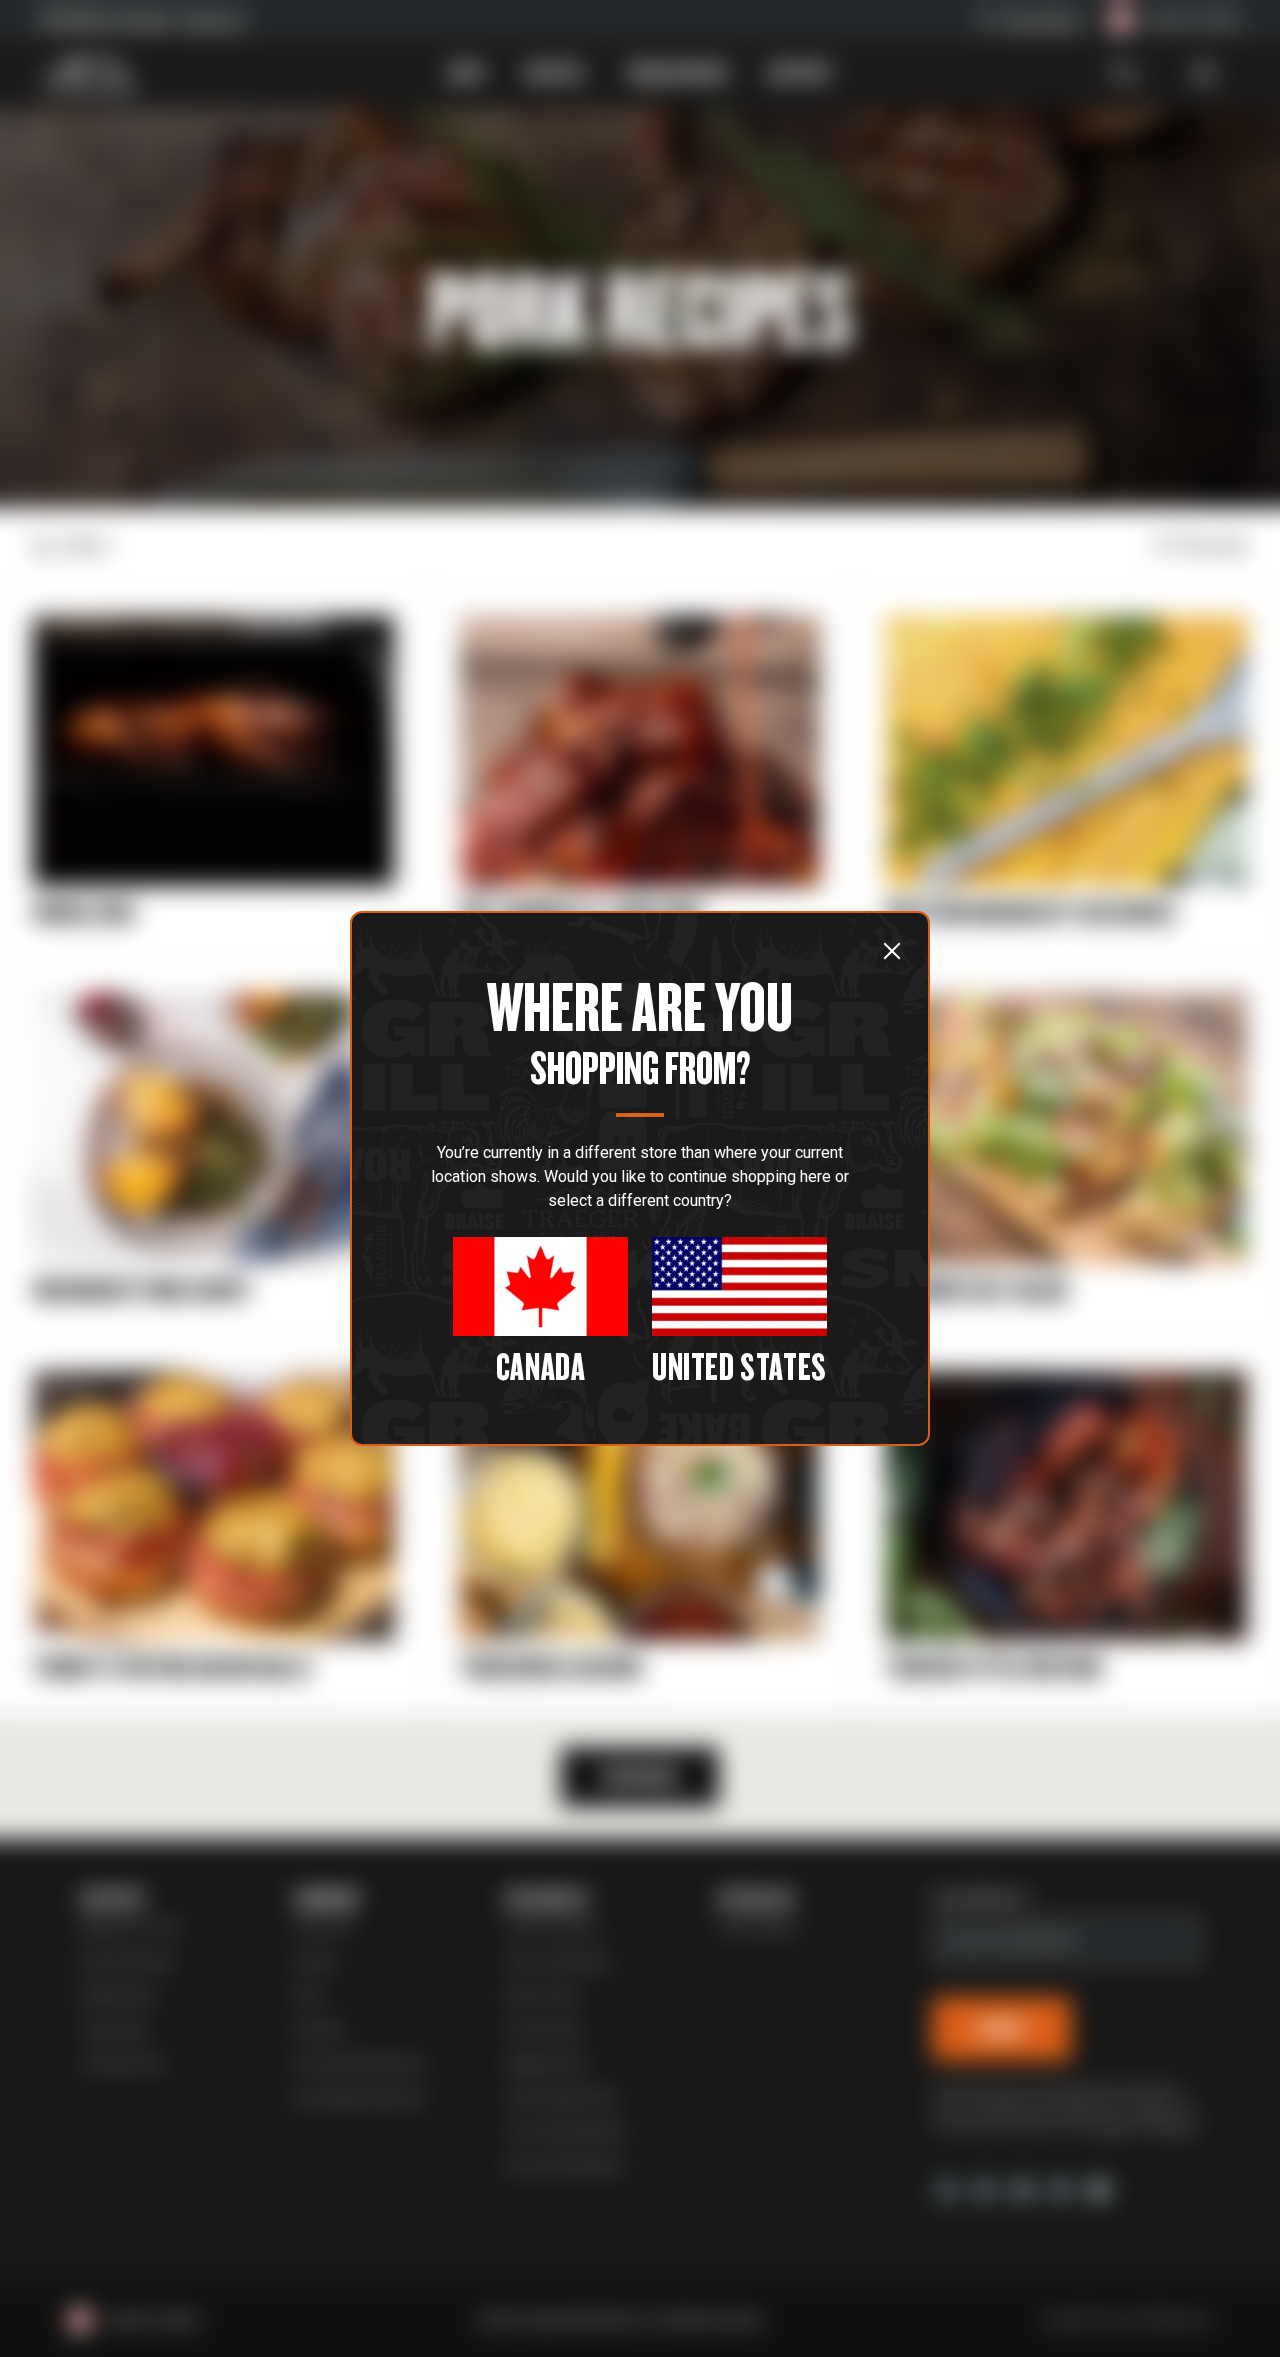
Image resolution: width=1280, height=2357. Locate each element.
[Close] (892, 950)
